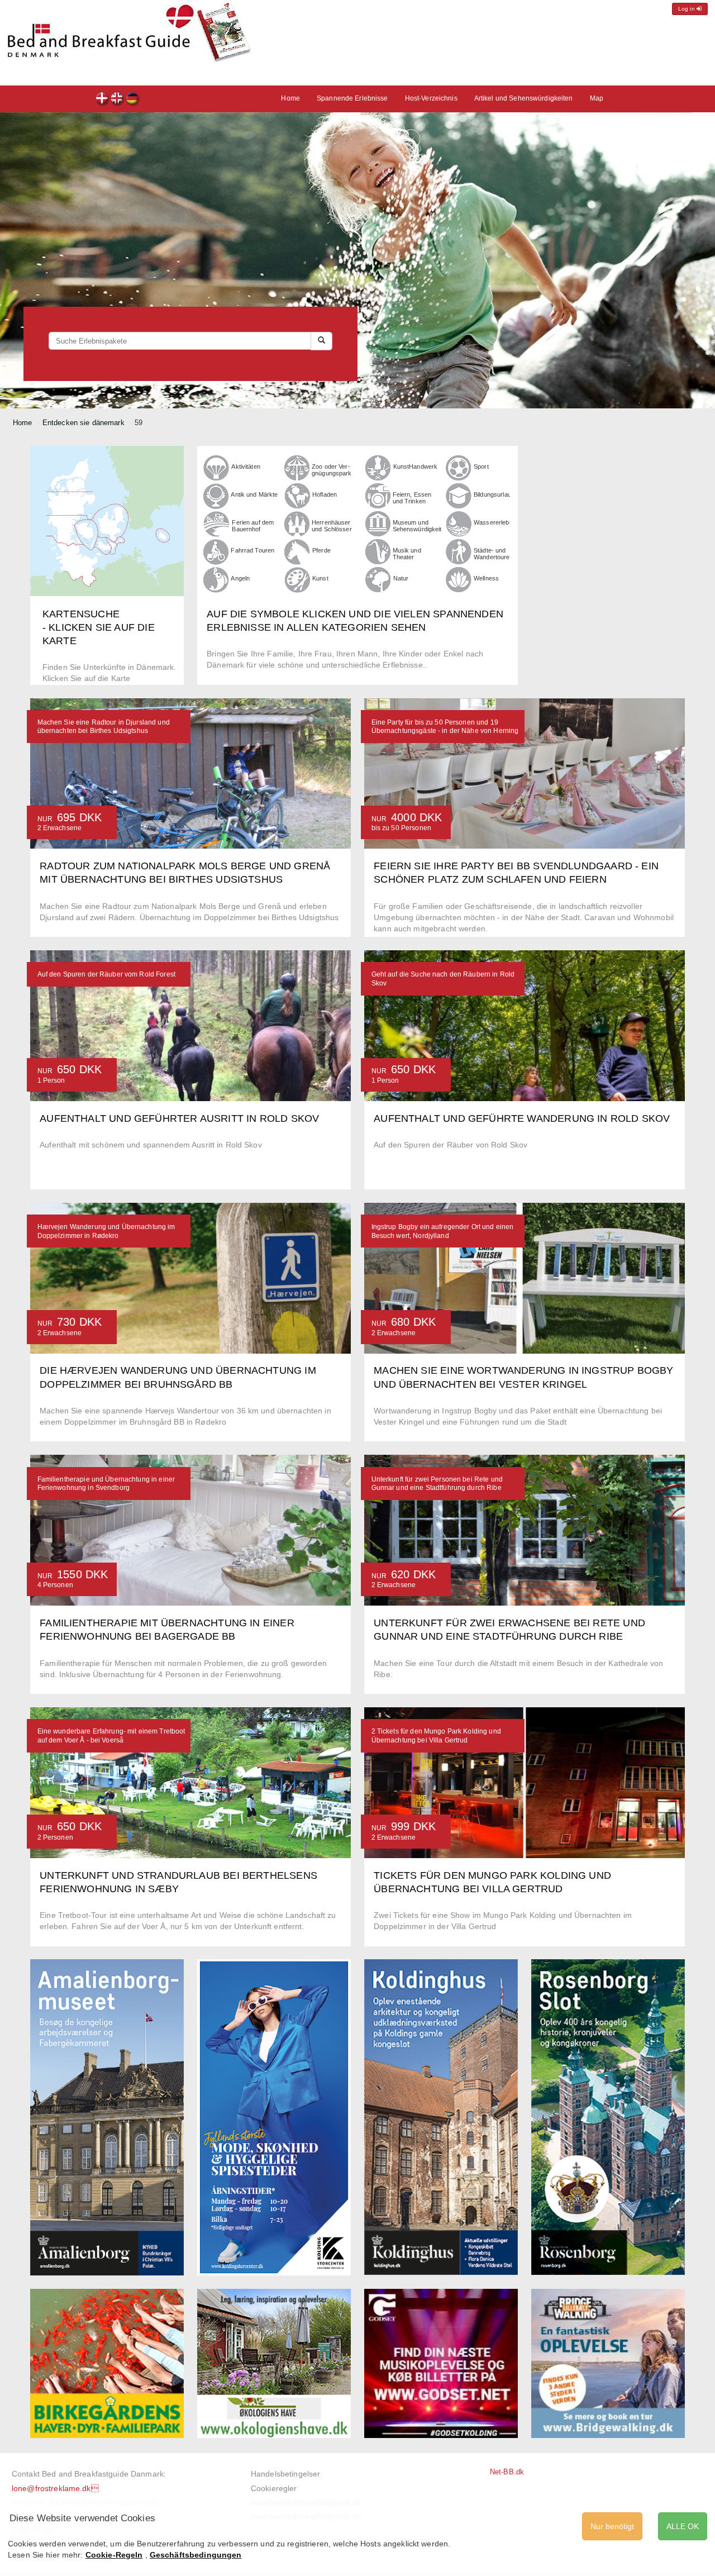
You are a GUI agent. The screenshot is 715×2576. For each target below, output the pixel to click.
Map (597, 98)
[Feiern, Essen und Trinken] (378, 495)
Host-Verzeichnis (431, 98)
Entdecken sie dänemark (84, 423)
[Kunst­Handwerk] (378, 467)
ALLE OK (683, 2526)
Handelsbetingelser (285, 2474)
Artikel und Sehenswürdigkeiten (524, 98)
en (118, 100)
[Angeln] (216, 579)
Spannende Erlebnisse (352, 98)
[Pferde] (297, 551)
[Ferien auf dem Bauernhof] (216, 523)
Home (290, 98)
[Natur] (378, 580)
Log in (687, 9)
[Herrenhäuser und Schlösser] (297, 523)
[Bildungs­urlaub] (459, 495)
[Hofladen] (297, 495)
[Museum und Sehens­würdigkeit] (378, 523)
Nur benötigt (612, 2526)
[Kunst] (297, 579)
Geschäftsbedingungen (196, 2555)
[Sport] (459, 467)
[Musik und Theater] (378, 551)
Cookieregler (274, 2488)
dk (103, 100)
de (133, 100)
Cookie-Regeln (114, 2555)
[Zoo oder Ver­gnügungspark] (297, 467)
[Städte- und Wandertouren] (459, 551)
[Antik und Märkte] (216, 495)
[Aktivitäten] (216, 467)
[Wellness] (459, 579)
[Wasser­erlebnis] (459, 523)
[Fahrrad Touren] (216, 551)
